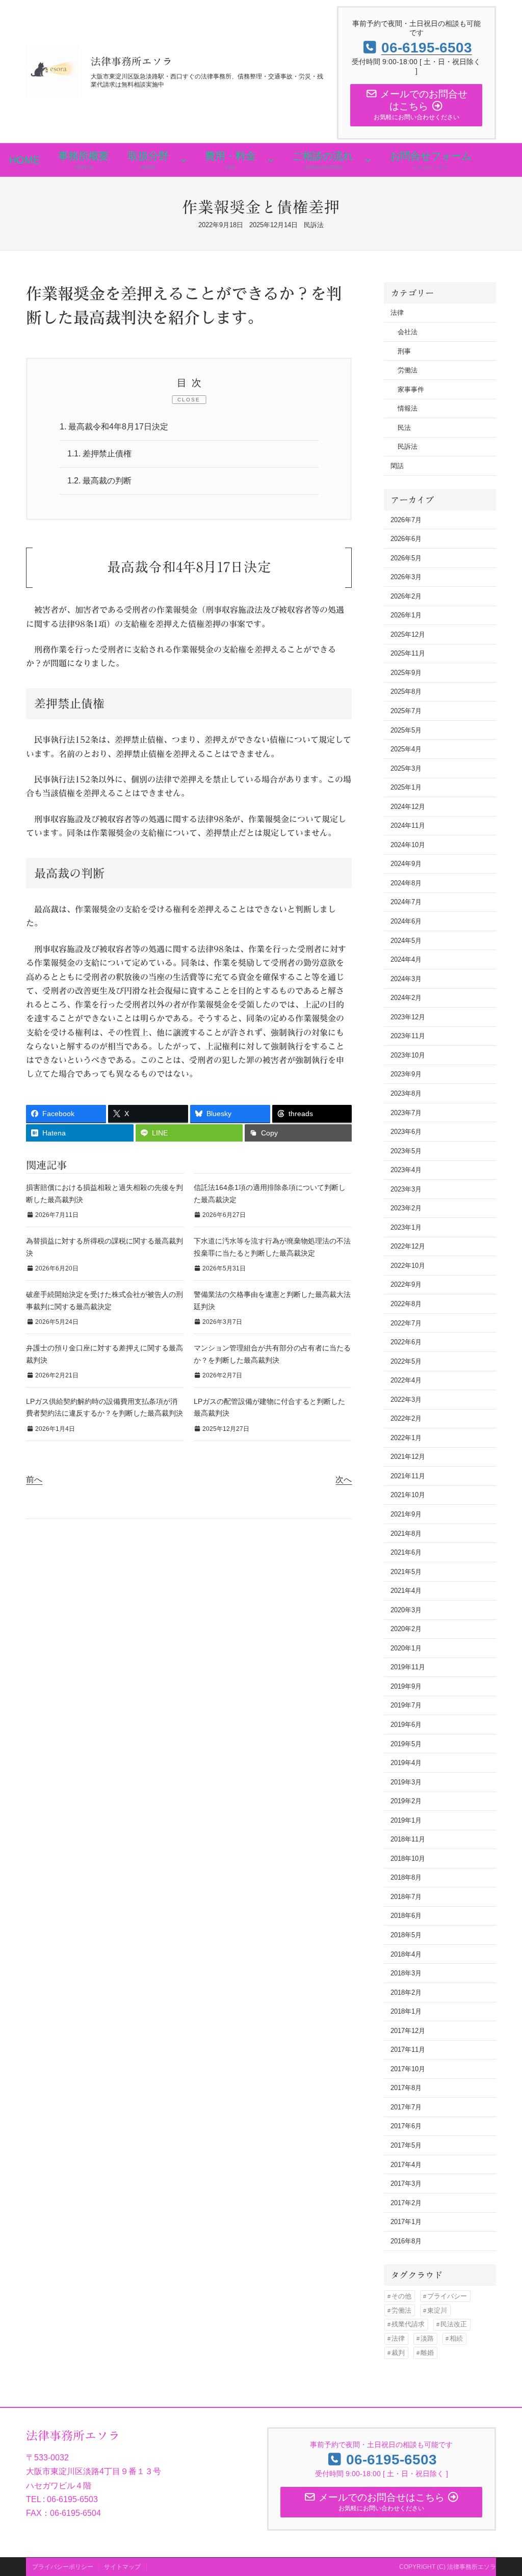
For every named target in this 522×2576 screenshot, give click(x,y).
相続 (456, 2338)
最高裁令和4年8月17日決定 (114, 427)
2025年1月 (406, 787)
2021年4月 (406, 1591)
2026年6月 (406, 539)
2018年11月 (408, 1839)
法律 (397, 313)
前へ (34, 1480)
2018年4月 (406, 1954)
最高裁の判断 (99, 481)
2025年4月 (406, 749)
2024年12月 (408, 807)
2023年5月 (406, 1151)
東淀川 (437, 2310)
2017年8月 (406, 2088)
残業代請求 (408, 2324)
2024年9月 (406, 864)
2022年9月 (406, 1284)
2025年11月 (408, 653)
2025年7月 (406, 711)
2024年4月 (406, 959)
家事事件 (411, 389)
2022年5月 (406, 1361)
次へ (344, 1480)
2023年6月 (406, 1132)
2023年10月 (408, 1055)
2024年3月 (406, 979)
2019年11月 (408, 1667)
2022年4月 (406, 1380)
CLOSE (189, 400)
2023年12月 (408, 1017)
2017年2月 (406, 2203)
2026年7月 (406, 520)
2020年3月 (406, 1610)
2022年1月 (406, 1438)
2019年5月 (406, 1744)
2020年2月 (406, 1629)
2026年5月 (406, 558)
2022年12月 (408, 1246)
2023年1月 (406, 1227)
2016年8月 (406, 2241)
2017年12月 (408, 2031)
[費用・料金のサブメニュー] (271, 160)
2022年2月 (406, 1418)
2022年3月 (406, 1400)
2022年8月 (406, 1304)
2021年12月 (408, 1457)
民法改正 (454, 2324)
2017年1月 (406, 2222)
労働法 (408, 370)
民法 (404, 428)
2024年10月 (408, 845)
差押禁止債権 (99, 454)
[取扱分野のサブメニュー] (184, 160)
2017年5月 (406, 2145)
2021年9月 (406, 1514)
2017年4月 (406, 2165)
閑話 (397, 466)
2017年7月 (406, 2107)
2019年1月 (406, 1820)
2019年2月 (406, 1801)
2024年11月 (408, 825)
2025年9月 (406, 673)
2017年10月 (408, 2069)
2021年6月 (406, 1552)
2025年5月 (406, 730)
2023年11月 (408, 1036)
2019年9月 (406, 1686)
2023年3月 (406, 1189)
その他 (401, 2296)
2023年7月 (406, 1113)
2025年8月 (406, 692)
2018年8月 (406, 1877)
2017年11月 (408, 2050)
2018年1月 (406, 2011)
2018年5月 (406, 1935)
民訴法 (314, 225)
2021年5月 (406, 1572)
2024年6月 (406, 921)
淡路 (427, 2338)
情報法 (408, 408)
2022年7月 (406, 1323)
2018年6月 (406, 1916)
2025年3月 (406, 768)
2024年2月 (406, 998)
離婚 (427, 2353)
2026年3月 (406, 577)
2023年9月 (406, 1074)
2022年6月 (406, 1342)
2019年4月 (406, 1763)
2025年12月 (408, 634)
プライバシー (447, 2296)
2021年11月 (408, 1476)
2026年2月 (406, 596)
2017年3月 (406, 2184)
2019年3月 (406, 1782)
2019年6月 (406, 1725)
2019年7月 (406, 1705)
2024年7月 (406, 902)
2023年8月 (406, 1093)
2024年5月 (406, 941)
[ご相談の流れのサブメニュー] (368, 160)
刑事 (404, 351)
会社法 (408, 332)
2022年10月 (408, 1266)
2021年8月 (406, 1534)
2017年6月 (406, 2126)
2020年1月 (406, 1648)
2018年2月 (406, 1992)
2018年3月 (406, 1973)
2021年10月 (408, 1495)
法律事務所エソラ (132, 61)
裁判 (398, 2353)
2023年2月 (406, 1208)
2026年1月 (406, 615)
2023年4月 (406, 1170)
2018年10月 (408, 1859)
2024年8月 (406, 883)
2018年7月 (406, 1897)
